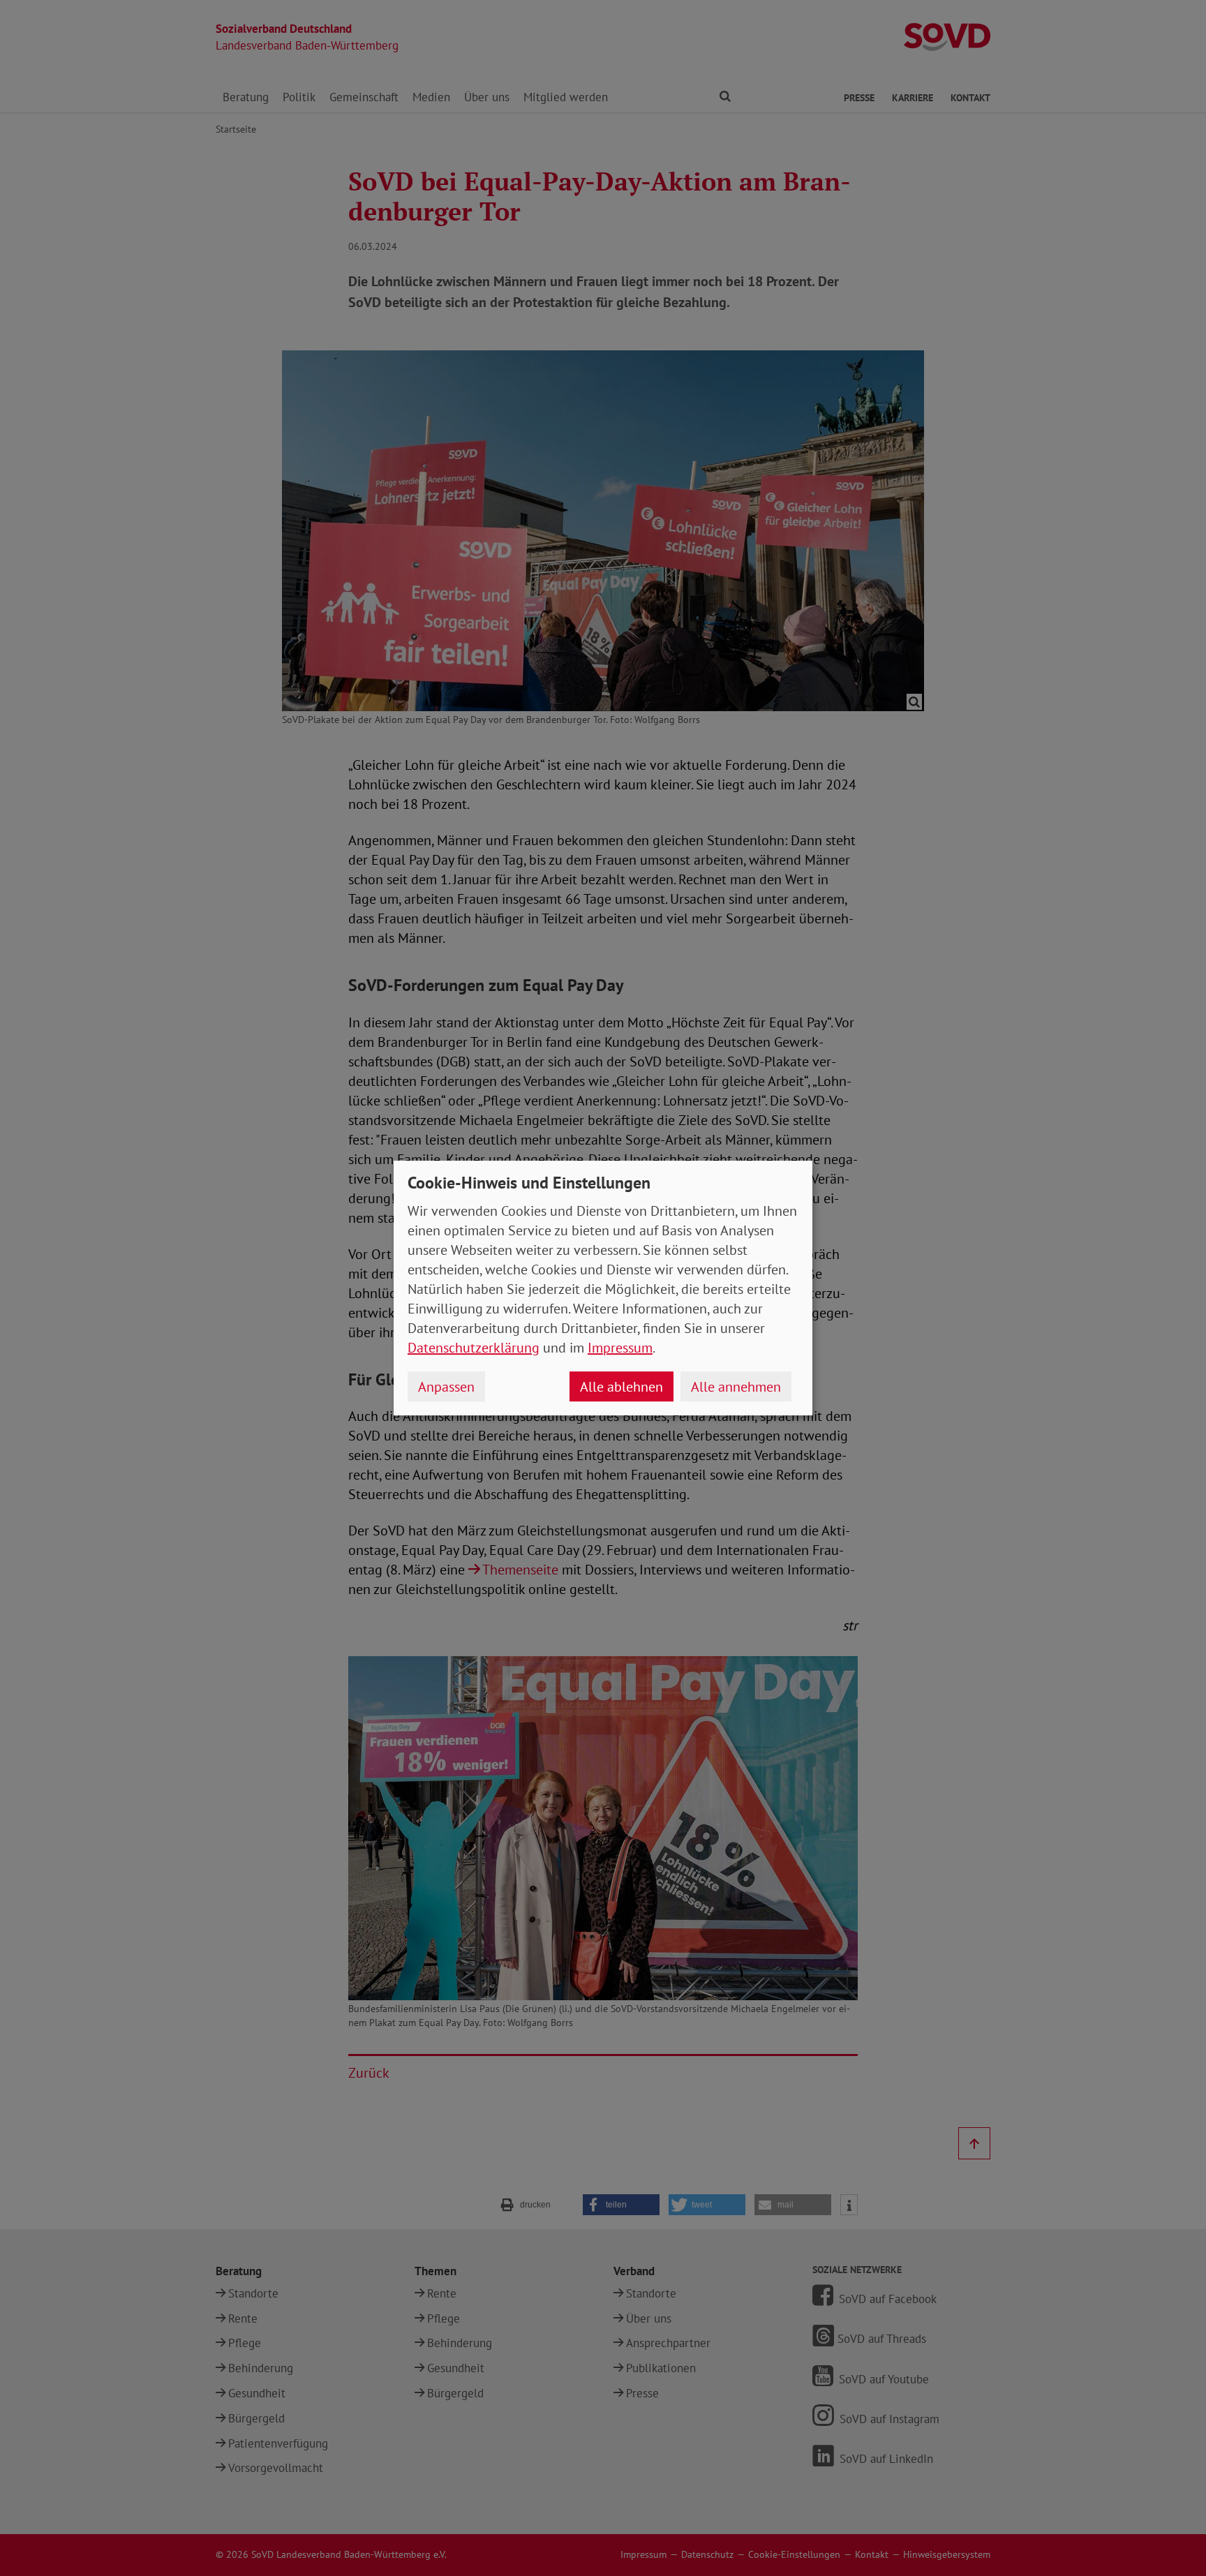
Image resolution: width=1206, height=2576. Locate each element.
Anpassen (446, 1387)
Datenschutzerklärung (474, 1348)
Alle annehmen (736, 1387)
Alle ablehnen (621, 1387)
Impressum (620, 1348)
